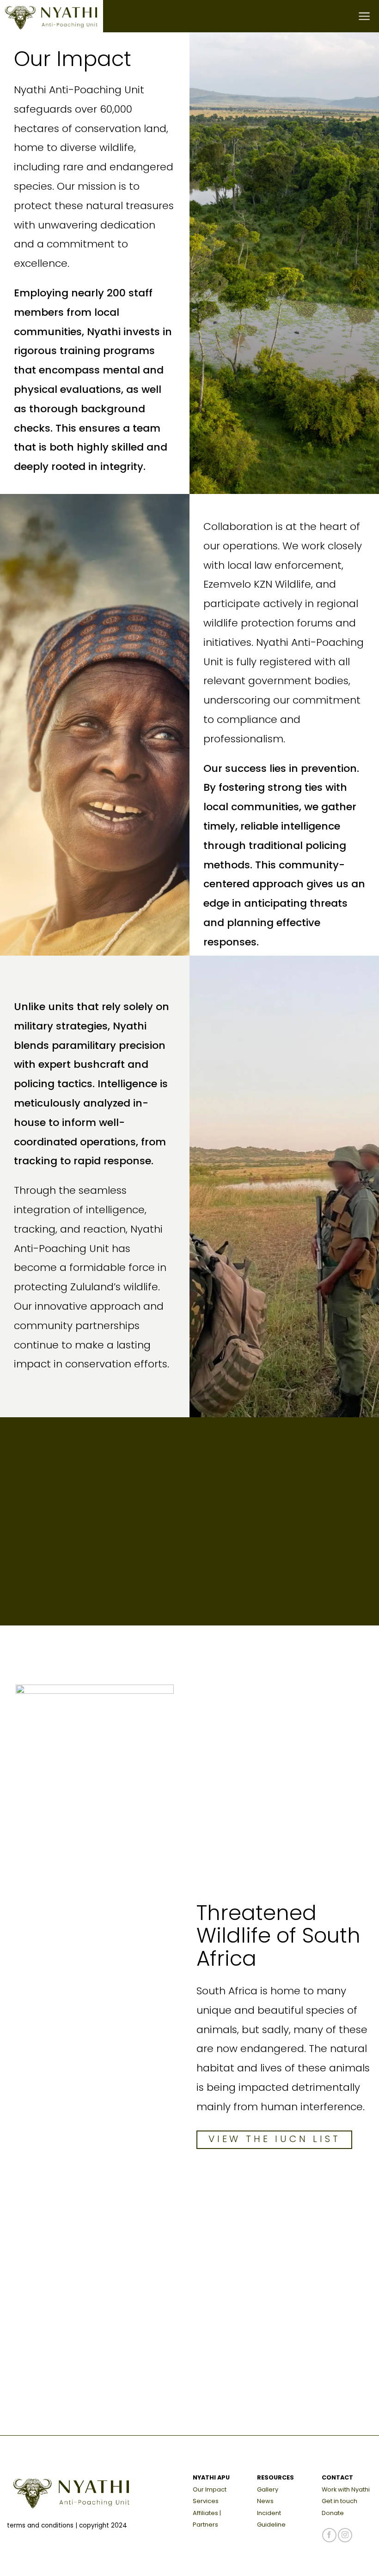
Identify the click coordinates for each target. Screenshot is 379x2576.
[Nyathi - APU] (58, 16)
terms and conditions (40, 2525)
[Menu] (365, 16)
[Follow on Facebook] (329, 2535)
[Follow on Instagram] (345, 2535)
